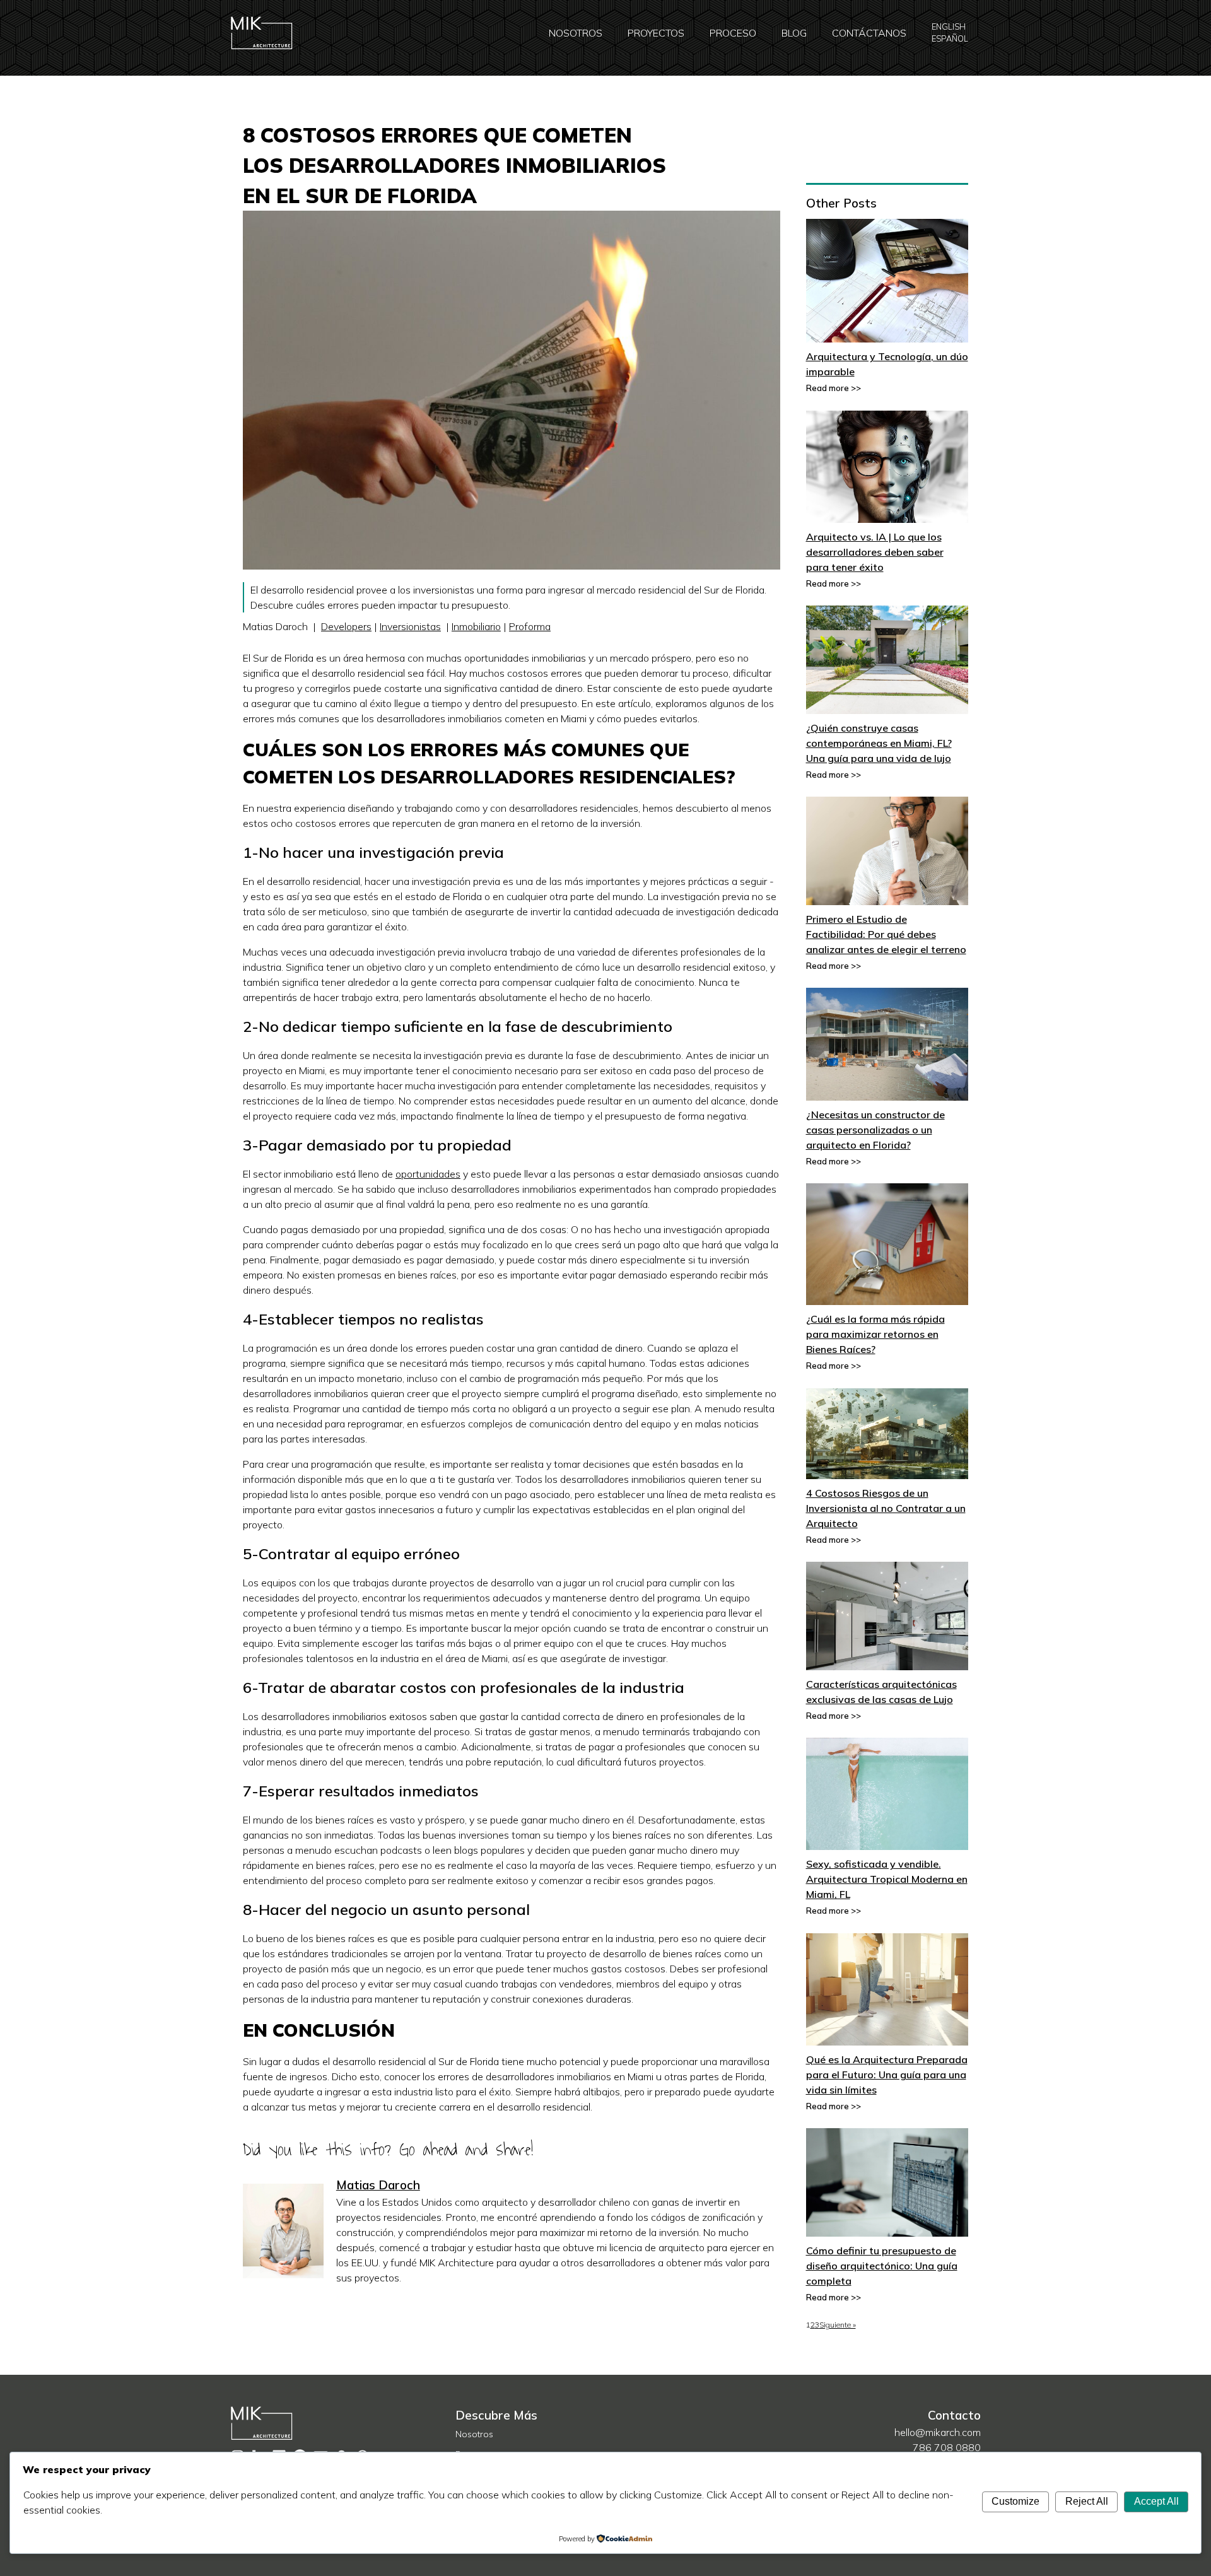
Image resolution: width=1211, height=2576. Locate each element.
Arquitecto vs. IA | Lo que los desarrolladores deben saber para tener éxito (875, 552)
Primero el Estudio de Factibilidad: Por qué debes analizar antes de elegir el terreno (886, 934)
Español (950, 38)
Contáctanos (869, 33)
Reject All (1087, 2501)
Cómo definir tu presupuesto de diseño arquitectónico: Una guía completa (882, 2266)
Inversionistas (410, 626)
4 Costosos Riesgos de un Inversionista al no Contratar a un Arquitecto (886, 1508)
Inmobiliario (476, 626)
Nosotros (576, 33)
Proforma (530, 626)
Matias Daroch (378, 2185)
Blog (794, 33)
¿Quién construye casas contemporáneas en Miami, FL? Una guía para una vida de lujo (879, 743)
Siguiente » (838, 2325)
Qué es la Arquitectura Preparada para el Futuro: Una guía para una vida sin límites (887, 2075)
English (949, 26)
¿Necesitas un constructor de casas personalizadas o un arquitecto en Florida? (875, 1130)
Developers (346, 626)
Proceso (733, 33)
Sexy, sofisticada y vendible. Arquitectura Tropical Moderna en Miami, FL (887, 1879)
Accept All (1156, 2501)
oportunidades (428, 1174)
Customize (1015, 2501)
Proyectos (656, 33)
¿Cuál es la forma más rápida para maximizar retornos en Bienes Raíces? (875, 1334)
